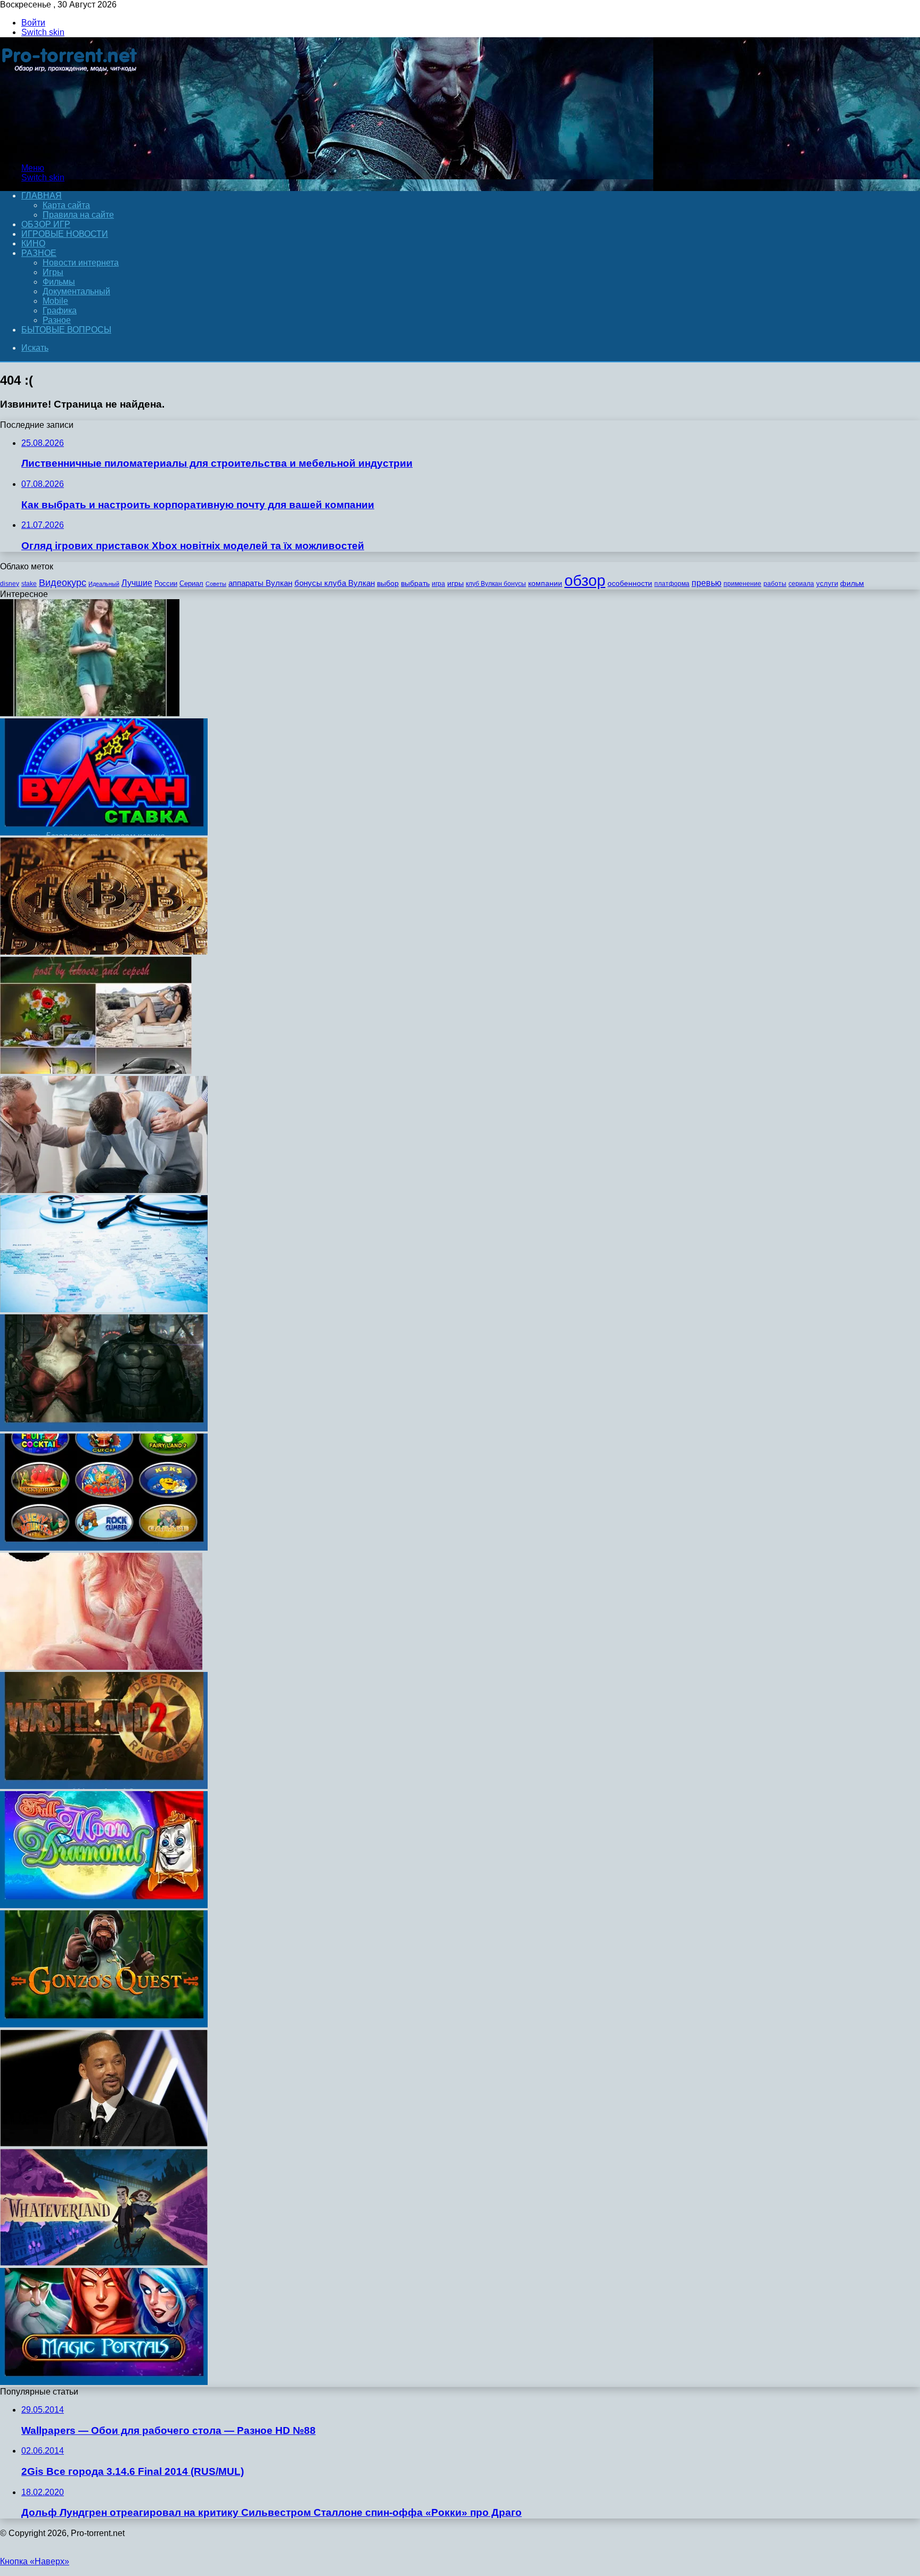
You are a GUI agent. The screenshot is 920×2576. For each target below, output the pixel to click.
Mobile (55, 301)
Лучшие (137, 583)
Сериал (191, 583)
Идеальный (104, 584)
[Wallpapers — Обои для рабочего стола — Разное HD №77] (96, 1071)
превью (707, 583)
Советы (216, 584)
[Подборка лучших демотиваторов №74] (90, 713)
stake (29, 584)
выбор (388, 583)
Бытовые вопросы (66, 330)
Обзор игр (46, 224)
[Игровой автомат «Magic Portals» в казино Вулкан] (104, 2382)
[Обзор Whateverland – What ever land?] (104, 2263)
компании (545, 583)
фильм (852, 583)
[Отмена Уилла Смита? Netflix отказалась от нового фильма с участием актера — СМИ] (104, 2144)
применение (742, 584)
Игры (53, 272)
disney (10, 584)
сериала (801, 584)
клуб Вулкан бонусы (496, 584)
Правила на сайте (78, 215)
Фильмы (59, 282)
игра (438, 584)
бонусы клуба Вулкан (335, 583)
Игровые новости (65, 234)
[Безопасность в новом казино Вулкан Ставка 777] (104, 833)
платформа (672, 584)
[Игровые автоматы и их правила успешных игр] (104, 1548)
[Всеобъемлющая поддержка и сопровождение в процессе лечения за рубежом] (104, 1309)
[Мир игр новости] (71, 150)
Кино (33, 243)
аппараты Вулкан (260, 583)
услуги (827, 583)
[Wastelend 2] (104, 1786)
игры (455, 583)
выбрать (415, 583)
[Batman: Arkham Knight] (104, 1428)
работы (775, 584)
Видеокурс (63, 583)
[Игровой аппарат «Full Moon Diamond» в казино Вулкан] (104, 1905)
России (166, 583)
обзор (585, 580)
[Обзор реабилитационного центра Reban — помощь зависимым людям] (104, 1190)
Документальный (76, 291)
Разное (39, 253)
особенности (630, 583)
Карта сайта (66, 205)
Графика (60, 310)
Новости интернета (81, 263)
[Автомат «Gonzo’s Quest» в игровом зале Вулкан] (104, 2024)
